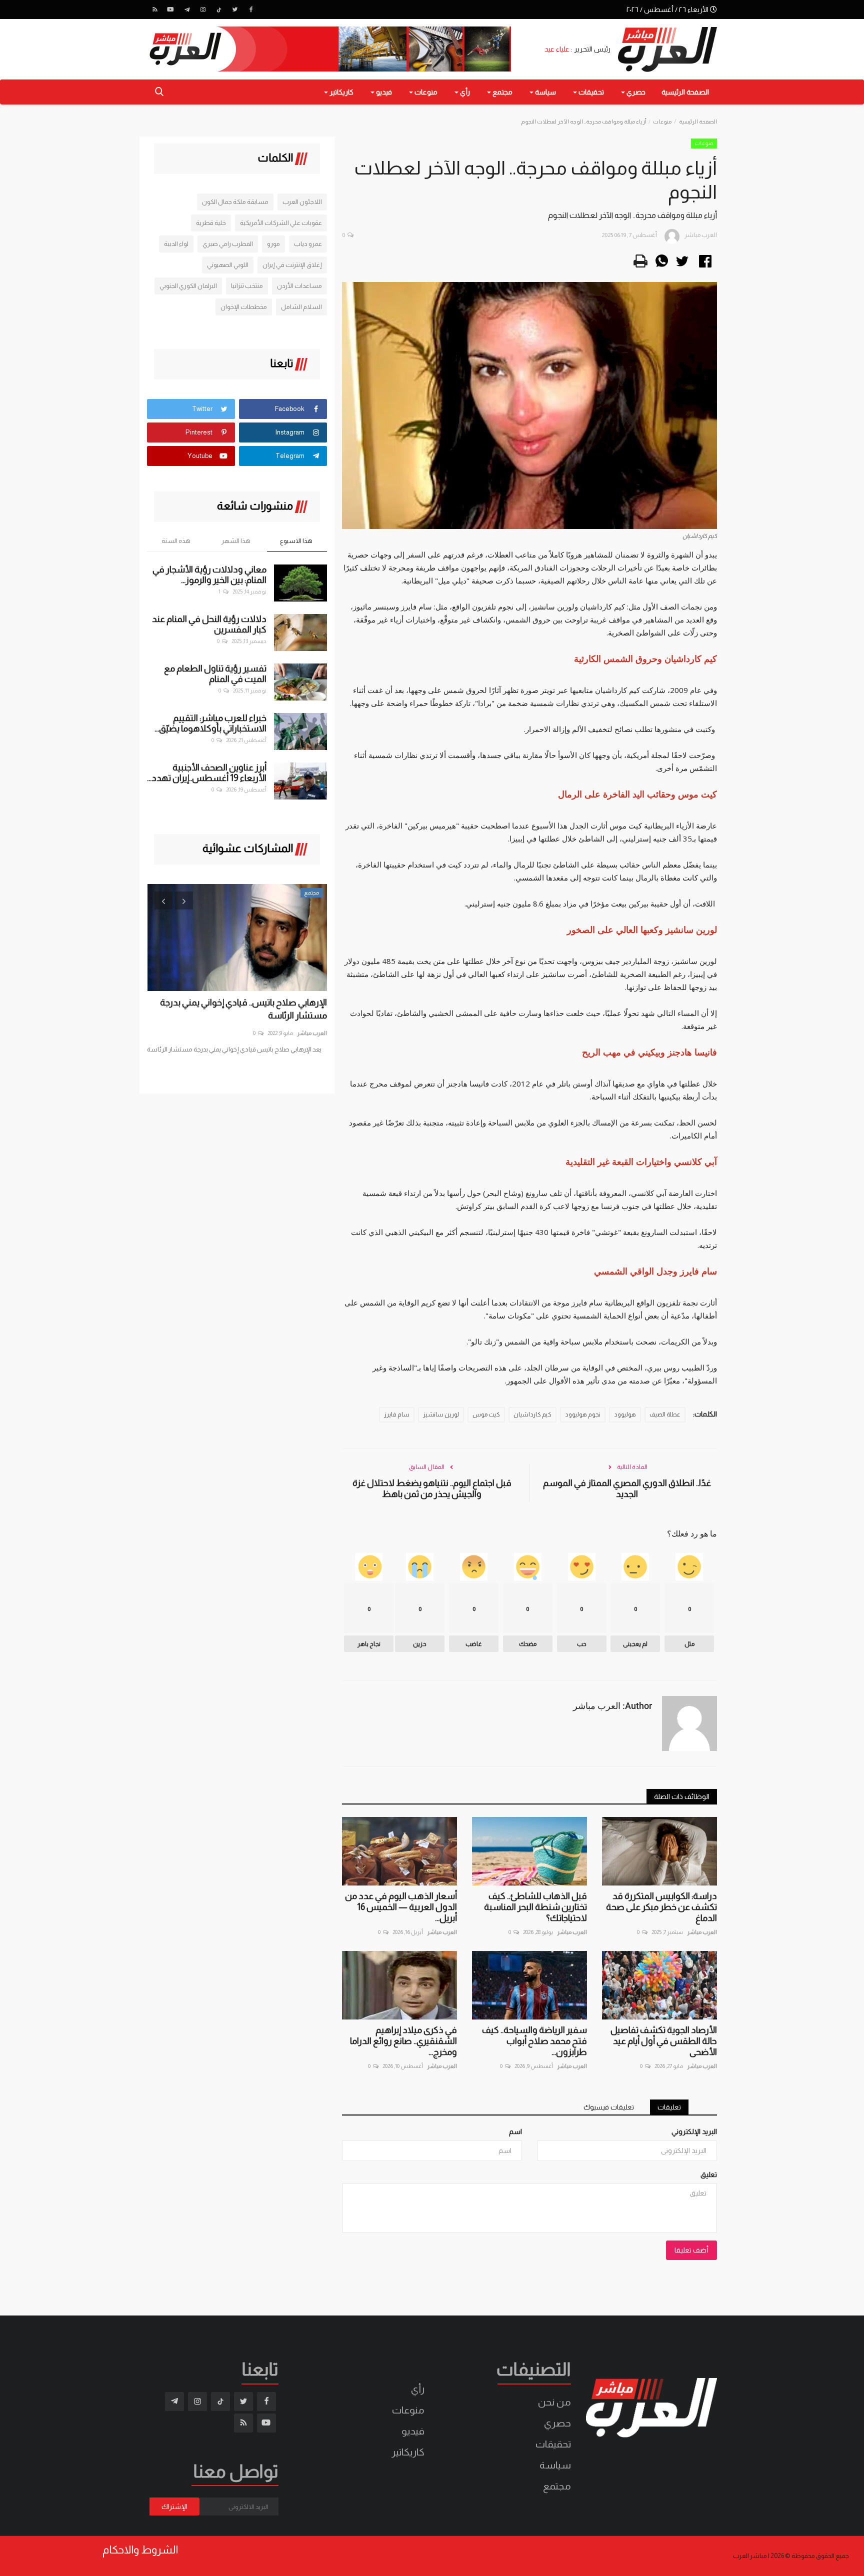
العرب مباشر (702, 1932)
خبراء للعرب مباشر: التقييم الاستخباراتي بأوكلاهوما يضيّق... (210, 723)
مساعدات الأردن (299, 286)
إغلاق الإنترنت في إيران (292, 265)
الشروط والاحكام (140, 2550)
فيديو (413, 2431)
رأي (418, 2389)
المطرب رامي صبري (228, 244)
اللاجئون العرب (302, 202)
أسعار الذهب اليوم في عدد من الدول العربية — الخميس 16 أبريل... (401, 1907)
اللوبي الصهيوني (228, 265)
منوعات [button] (425, 92)
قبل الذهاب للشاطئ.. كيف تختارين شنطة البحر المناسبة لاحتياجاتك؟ (535, 1907)
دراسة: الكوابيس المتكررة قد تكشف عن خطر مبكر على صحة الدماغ (661, 1907)
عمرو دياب (308, 244)
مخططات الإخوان (244, 307)
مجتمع (557, 2486)
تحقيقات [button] (590, 92)
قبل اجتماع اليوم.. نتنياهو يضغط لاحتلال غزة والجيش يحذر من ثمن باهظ (432, 1488)
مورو (273, 244)
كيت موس (486, 1414)
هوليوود (625, 1414)
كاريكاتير (408, 2452)
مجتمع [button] (502, 92)
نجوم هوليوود (583, 1414)
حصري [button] (635, 92)
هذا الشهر (236, 541)
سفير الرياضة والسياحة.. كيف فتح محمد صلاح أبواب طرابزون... (534, 2041)
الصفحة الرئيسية (685, 92)
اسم (515, 2131)
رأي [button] (464, 92)
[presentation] (163, 900)
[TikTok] (219, 9)
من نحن (554, 2402)
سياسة (555, 2465)
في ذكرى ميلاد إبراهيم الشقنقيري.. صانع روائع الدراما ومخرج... (403, 2041)
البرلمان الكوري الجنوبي (188, 286)
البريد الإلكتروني (694, 2131)
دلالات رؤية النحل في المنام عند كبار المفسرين (209, 624)
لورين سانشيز (441, 1414)
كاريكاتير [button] (341, 92)
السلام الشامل (301, 307)
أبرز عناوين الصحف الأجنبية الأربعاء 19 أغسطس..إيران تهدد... (207, 773)
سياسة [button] (545, 92)
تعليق (709, 2174)
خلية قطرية (211, 223)
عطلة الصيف (665, 1414)
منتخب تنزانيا (247, 286)
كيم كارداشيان (532, 1414)
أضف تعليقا (691, 2250)
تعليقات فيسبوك (609, 2107)
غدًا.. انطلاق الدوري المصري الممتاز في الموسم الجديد (627, 1488)
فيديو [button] (383, 92)
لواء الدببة (176, 244)
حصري (557, 2423)
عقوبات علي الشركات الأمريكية (281, 223)
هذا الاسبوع (296, 541)
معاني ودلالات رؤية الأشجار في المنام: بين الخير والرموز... (209, 575)
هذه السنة (176, 541)
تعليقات (669, 2107)
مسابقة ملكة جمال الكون (235, 202)
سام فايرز (397, 1414)
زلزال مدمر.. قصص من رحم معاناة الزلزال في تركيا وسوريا (239, 1009)
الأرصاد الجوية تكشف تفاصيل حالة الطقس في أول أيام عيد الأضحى (664, 2041)
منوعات (662, 121)
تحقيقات (553, 2444)
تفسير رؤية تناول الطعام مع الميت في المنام (215, 674)
